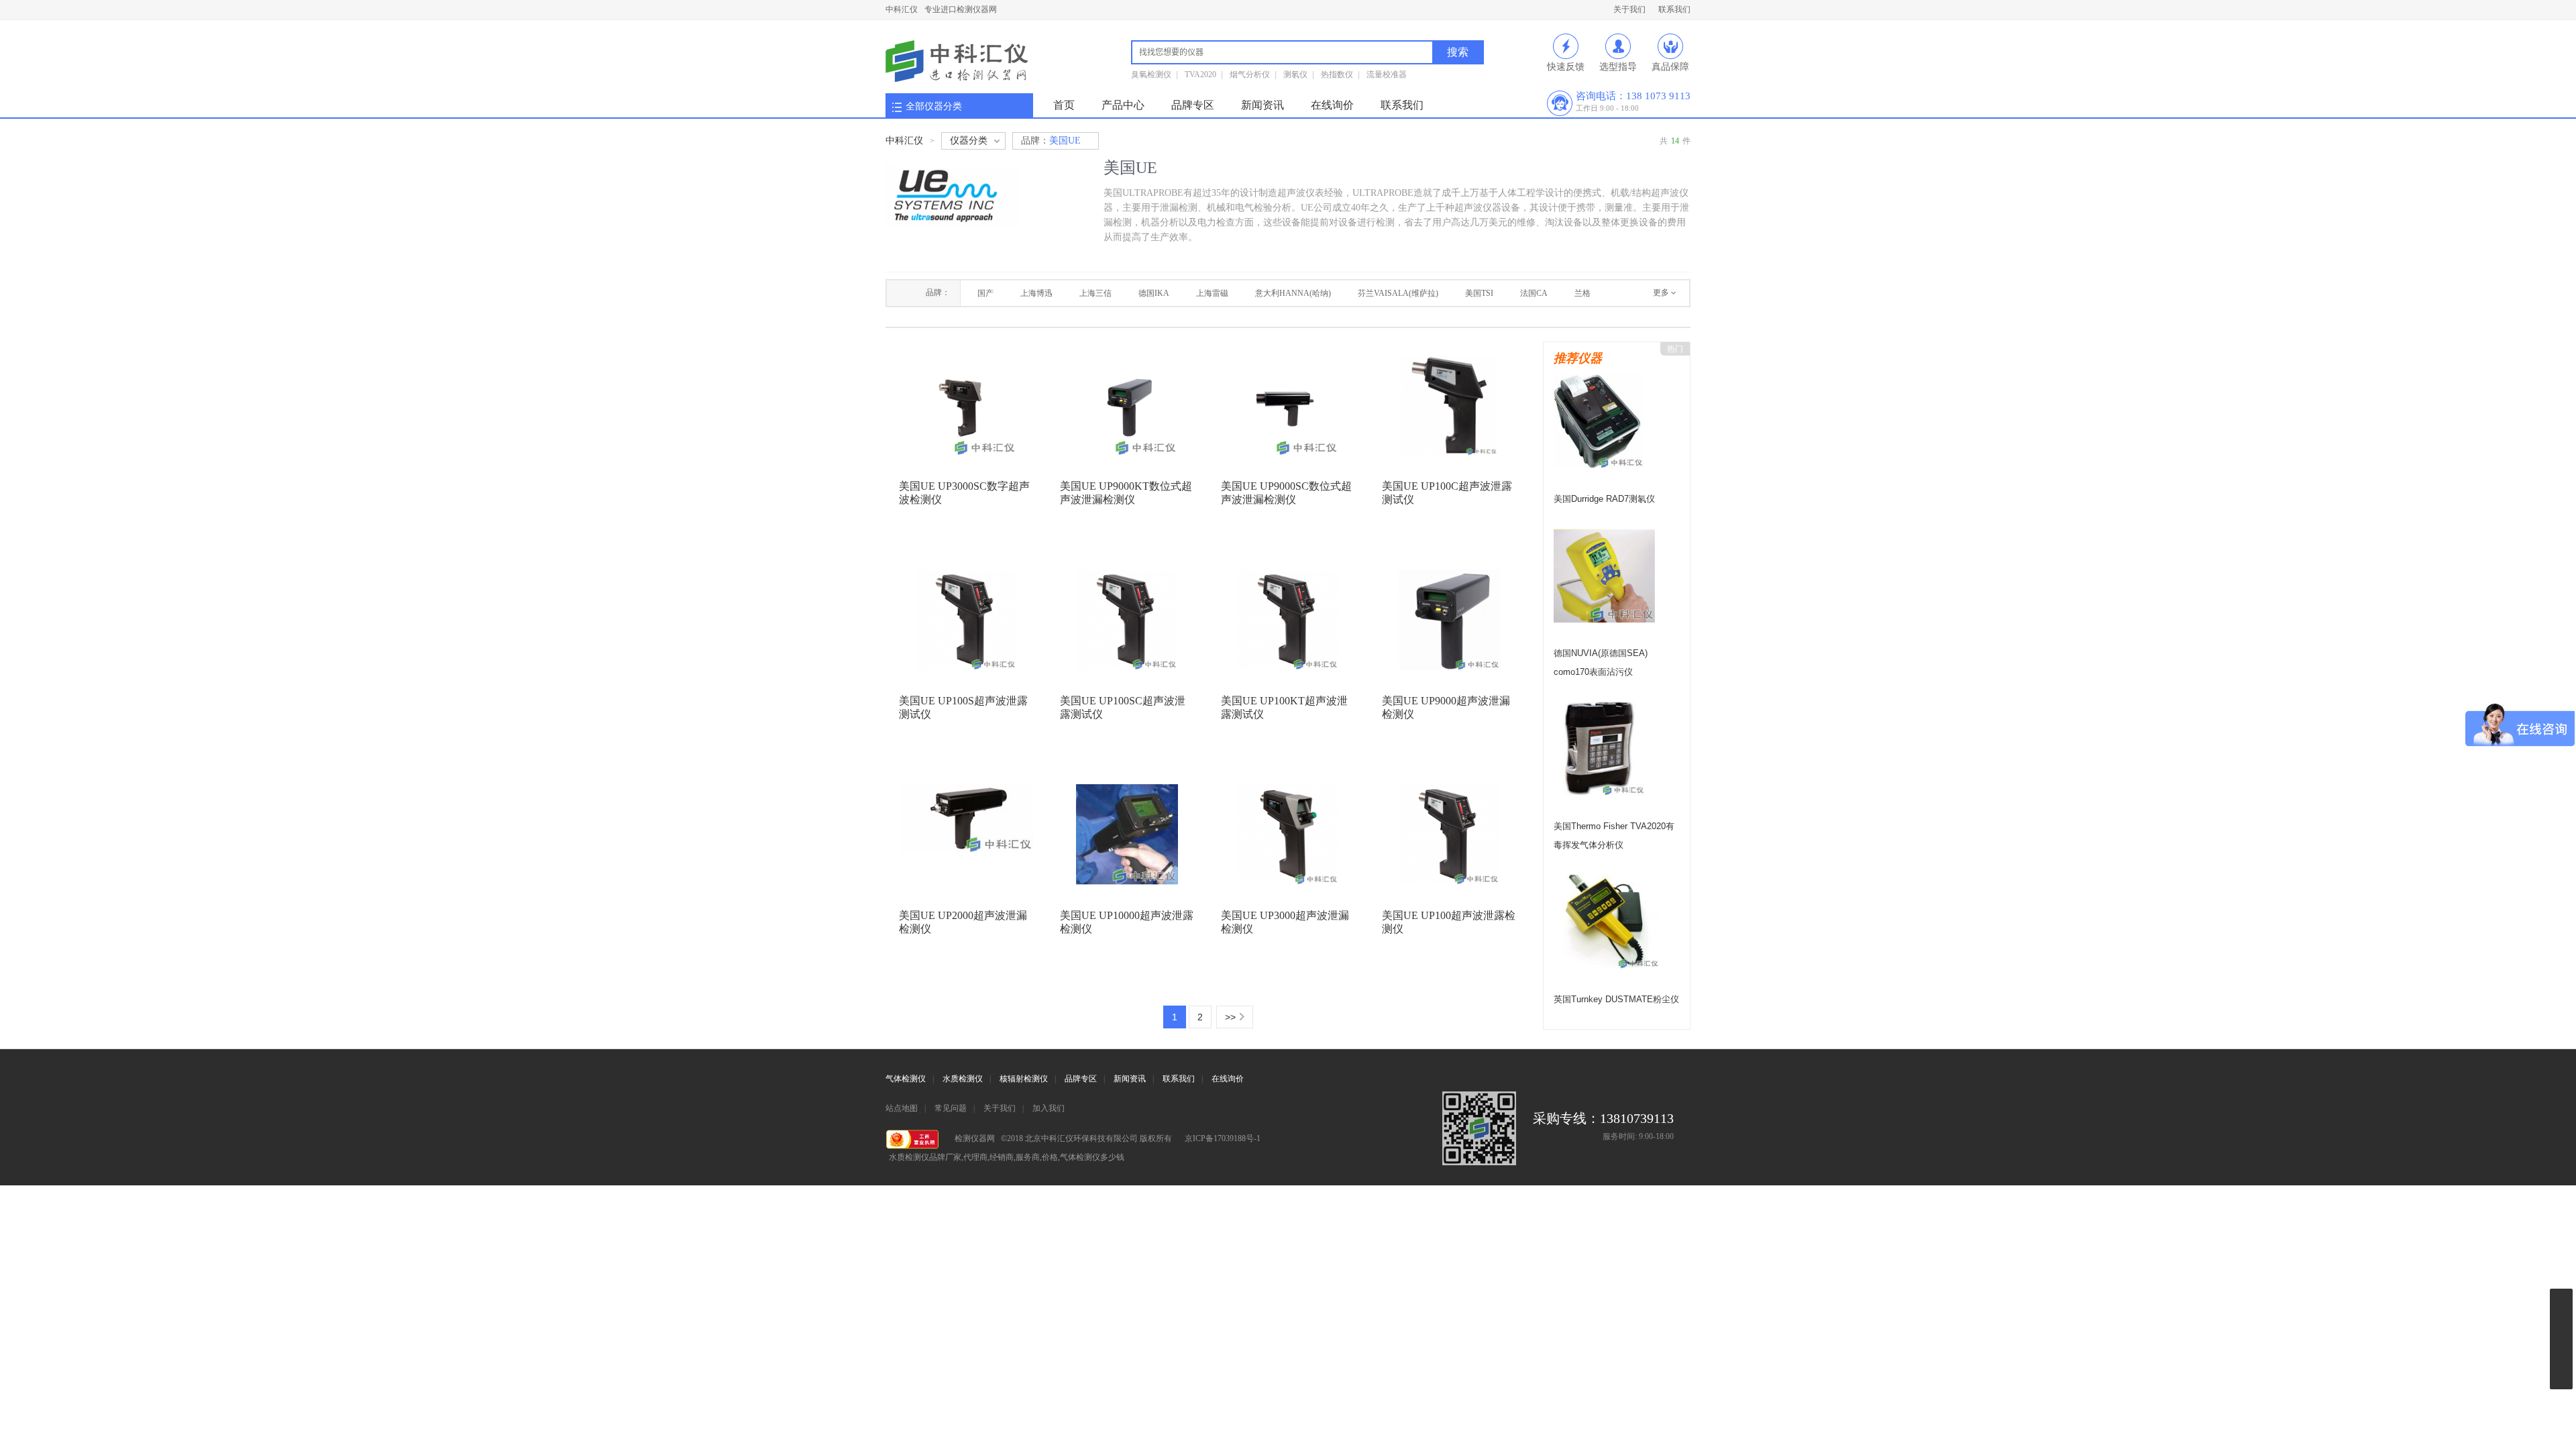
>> (1230, 1017)
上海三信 (1095, 293)
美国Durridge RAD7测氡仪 (1604, 499)
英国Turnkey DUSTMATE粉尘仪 (1616, 999)
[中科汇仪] (957, 62)
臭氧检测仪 (1151, 74)
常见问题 (951, 1108)
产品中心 (1123, 105)
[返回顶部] (2561, 1404)
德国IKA (1154, 293)
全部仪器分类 (934, 106)
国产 (985, 293)
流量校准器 (1387, 74)
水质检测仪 (963, 1079)
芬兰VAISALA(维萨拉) (1398, 293)
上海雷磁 (1212, 293)
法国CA (1534, 293)
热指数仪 (1337, 74)
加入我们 (1049, 1108)
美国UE (1051, 141)
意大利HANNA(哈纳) (1293, 293)
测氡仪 (1295, 74)
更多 (1661, 292)
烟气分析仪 (1250, 74)
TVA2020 (1200, 74)
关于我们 (1629, 9)
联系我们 (1674, 9)
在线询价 (1332, 105)
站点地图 (902, 1108)
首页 (1064, 105)
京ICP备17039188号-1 (1223, 1138)
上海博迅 (1036, 293)
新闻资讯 (1263, 105)
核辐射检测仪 (1024, 1079)
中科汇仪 (902, 9)
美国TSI (1479, 293)
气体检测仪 (906, 1079)
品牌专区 (1193, 105)
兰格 (1582, 293)
